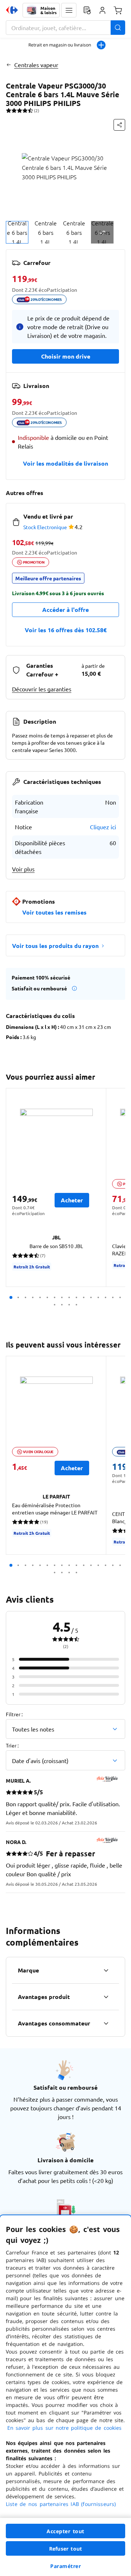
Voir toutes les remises (54, 912)
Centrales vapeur (36, 65)
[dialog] (65, 2396)
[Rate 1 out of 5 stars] (9, 110)
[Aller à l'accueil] (12, 10)
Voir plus (23, 869)
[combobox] (65, 28)
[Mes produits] (87, 10)
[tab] (17, 232)
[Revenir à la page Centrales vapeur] (9, 65)
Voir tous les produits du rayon (55, 946)
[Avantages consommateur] (106, 2023)
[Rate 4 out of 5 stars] (25, 110)
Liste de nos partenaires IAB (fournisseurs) (61, 2504)
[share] (119, 125)
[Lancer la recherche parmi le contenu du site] (118, 28)
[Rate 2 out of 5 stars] (14, 110)
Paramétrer (65, 2566)
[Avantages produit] (106, 1997)
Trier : (12, 1745)
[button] (69, 10)
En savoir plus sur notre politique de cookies (64, 2428)
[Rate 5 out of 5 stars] (30, 110)
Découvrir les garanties (42, 689)
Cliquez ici (103, 827)
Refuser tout (65, 2549)
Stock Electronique (45, 527)
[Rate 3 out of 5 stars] (19, 110)
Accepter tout (65, 2531)
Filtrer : (14, 1714)
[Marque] (106, 1970)
